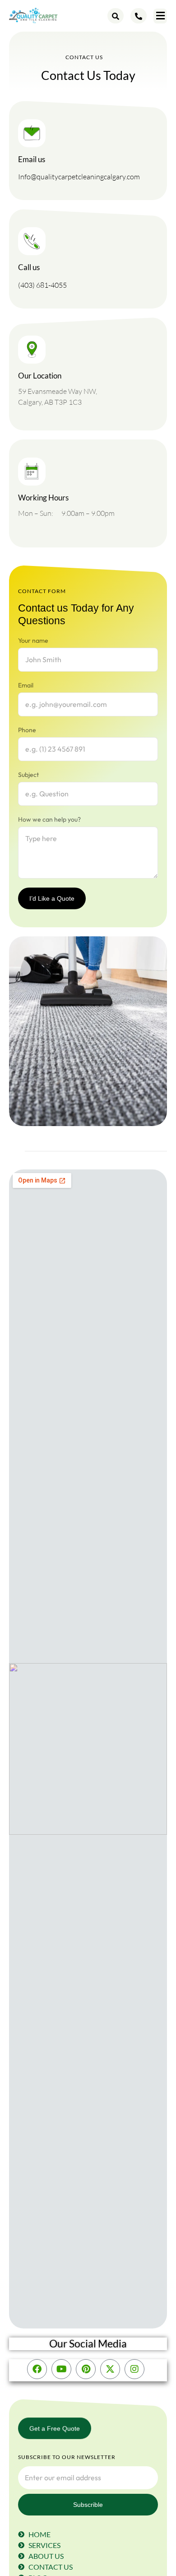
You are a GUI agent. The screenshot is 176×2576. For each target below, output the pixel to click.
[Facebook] (37, 2369)
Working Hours (43, 498)
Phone (27, 730)
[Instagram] (134, 2369)
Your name (33, 640)
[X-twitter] (110, 2369)
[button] (160, 16)
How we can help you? (49, 819)
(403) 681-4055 (42, 285)
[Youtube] (61, 2369)
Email (26, 685)
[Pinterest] (86, 2369)
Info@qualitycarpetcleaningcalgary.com (79, 177)
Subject (28, 775)
